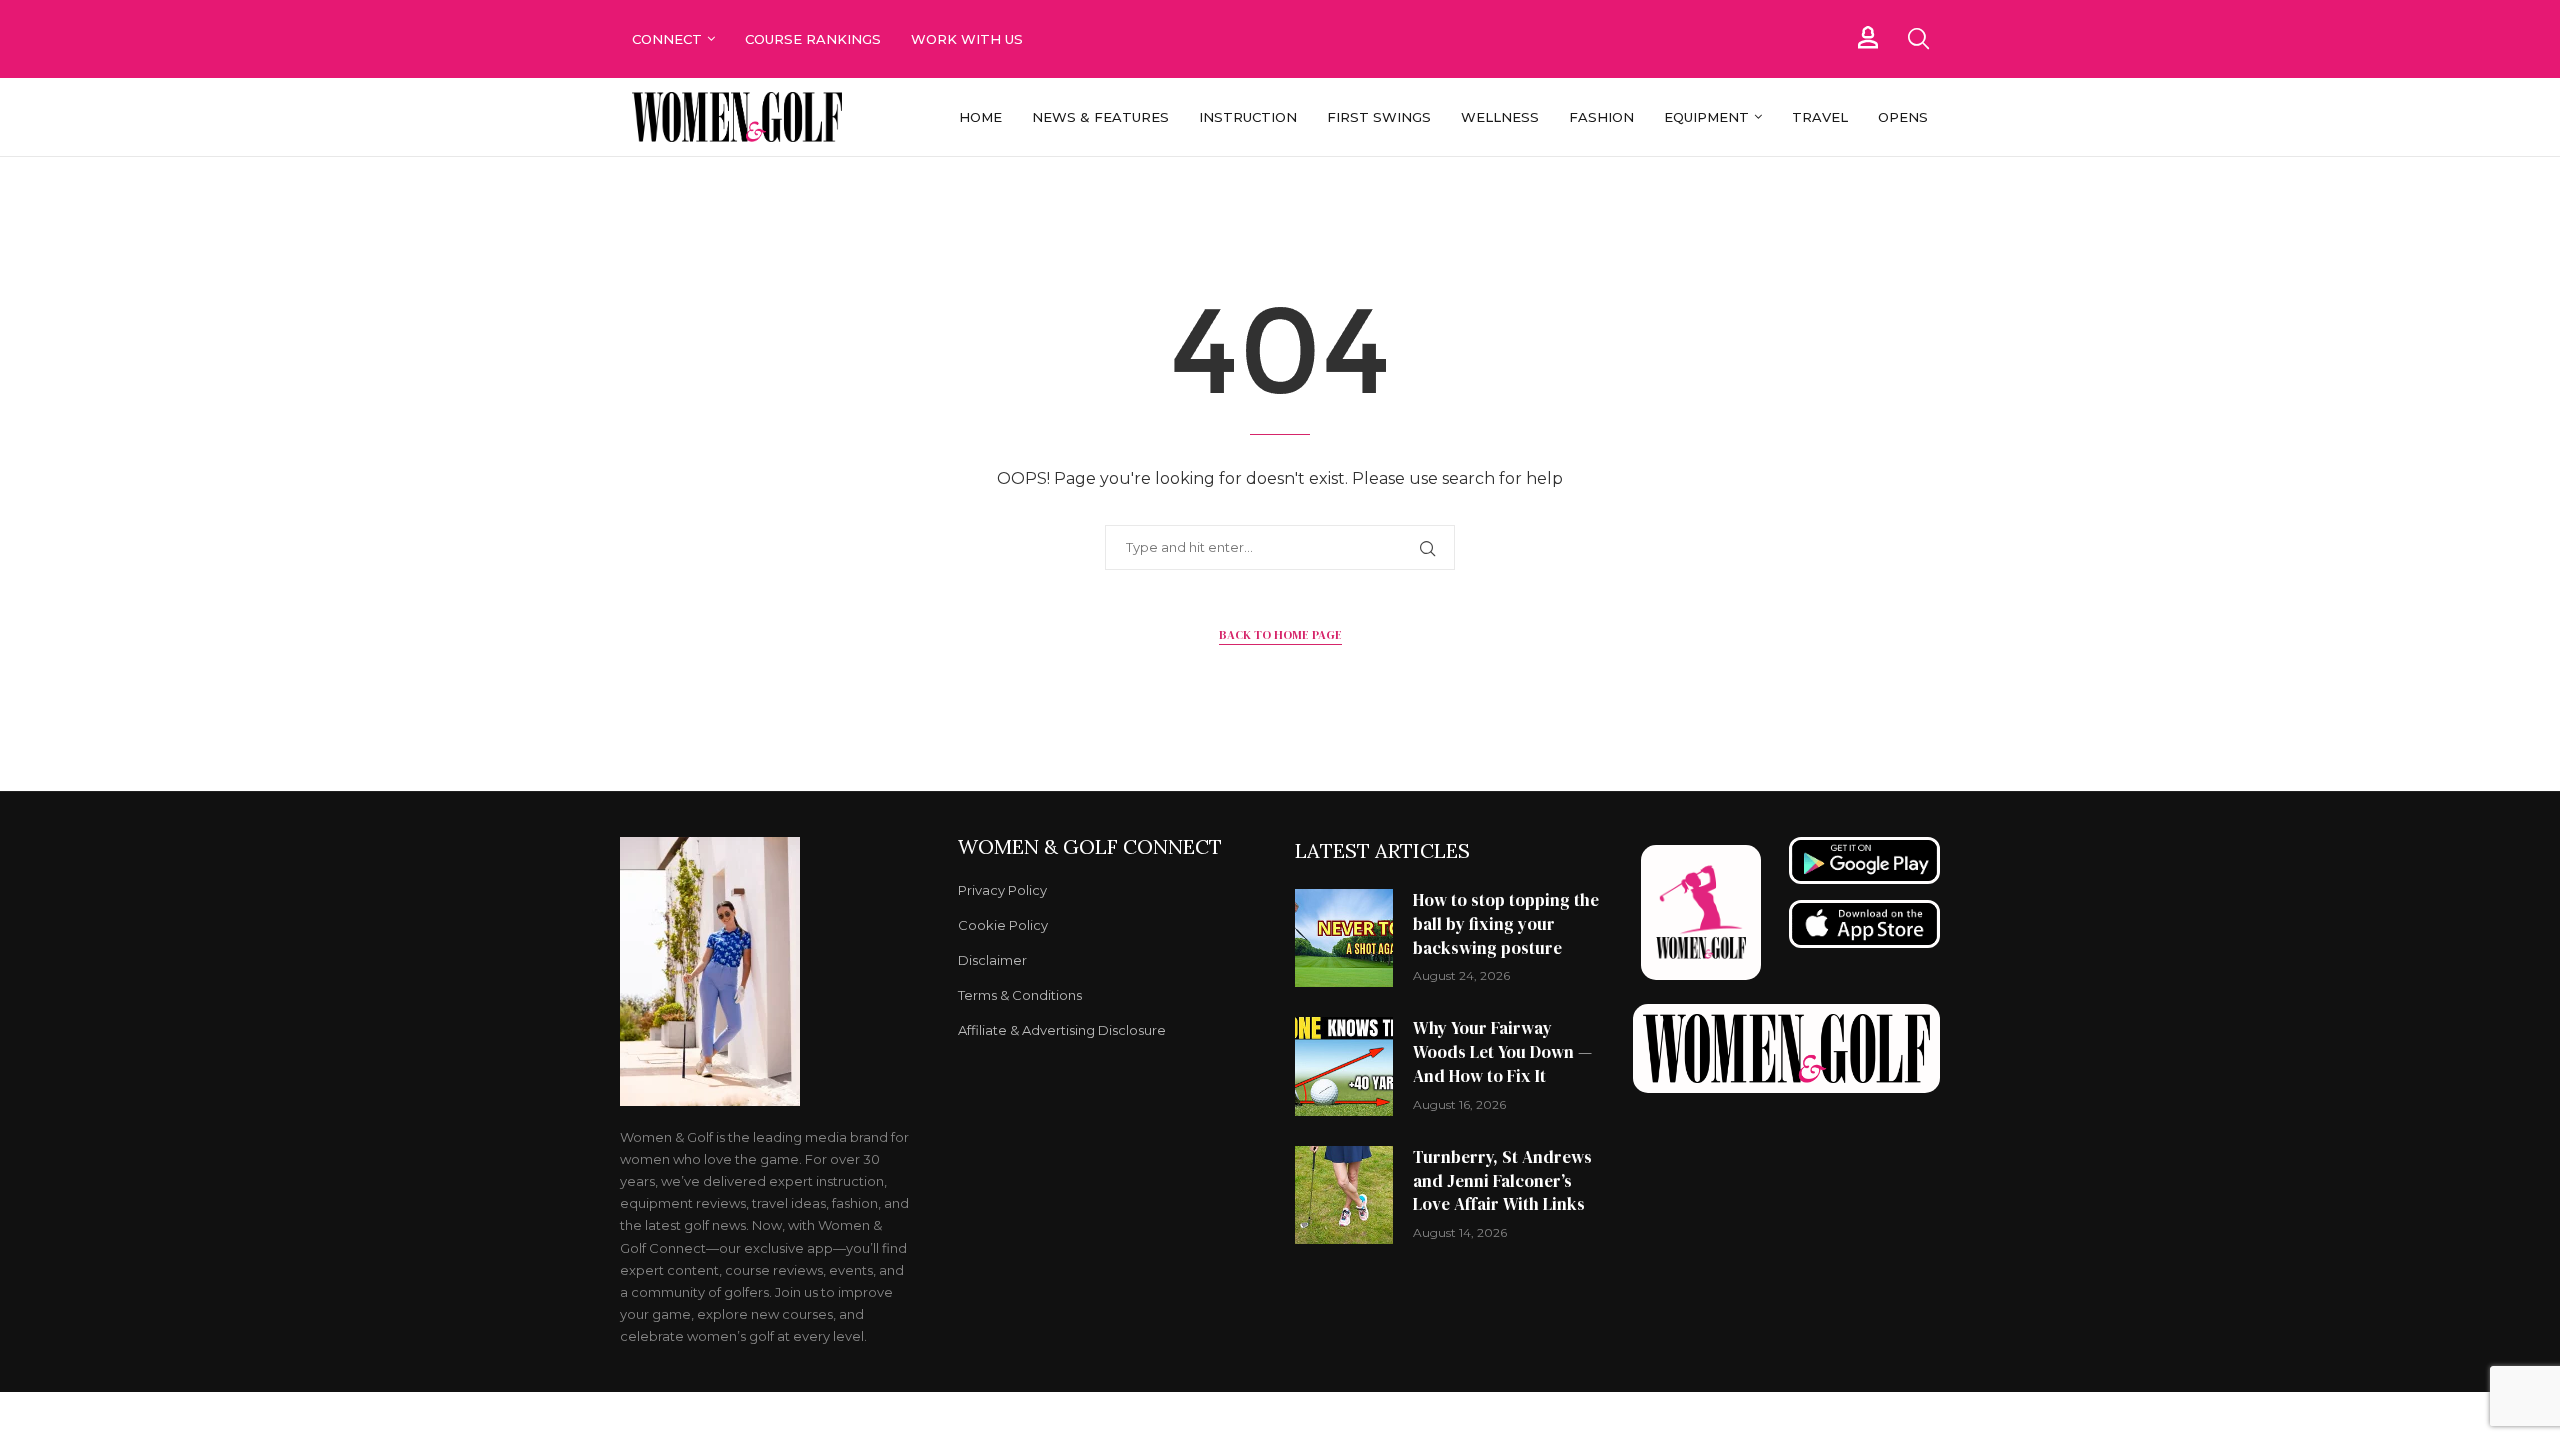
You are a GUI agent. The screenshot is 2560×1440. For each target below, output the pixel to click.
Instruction (1248, 117)
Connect (667, 39)
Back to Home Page (1280, 635)
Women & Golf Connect (1090, 847)
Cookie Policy (1003, 925)
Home (980, 117)
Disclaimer (992, 960)
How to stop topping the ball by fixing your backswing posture (1506, 924)
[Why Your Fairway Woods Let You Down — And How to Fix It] (1344, 1066)
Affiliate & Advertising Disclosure (1062, 1030)
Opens (1903, 117)
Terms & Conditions (1020, 995)
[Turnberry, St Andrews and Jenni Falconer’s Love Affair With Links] (1344, 1195)
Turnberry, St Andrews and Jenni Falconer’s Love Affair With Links (1502, 1181)
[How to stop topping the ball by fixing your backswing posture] (1344, 938)
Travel (1820, 117)
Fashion (1601, 117)
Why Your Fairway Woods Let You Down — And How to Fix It (1502, 1052)
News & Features (1100, 117)
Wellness (1500, 117)
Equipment (1706, 117)
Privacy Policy (1002, 890)
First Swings (1379, 117)
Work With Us (969, 39)
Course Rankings (813, 39)
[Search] (1918, 39)
